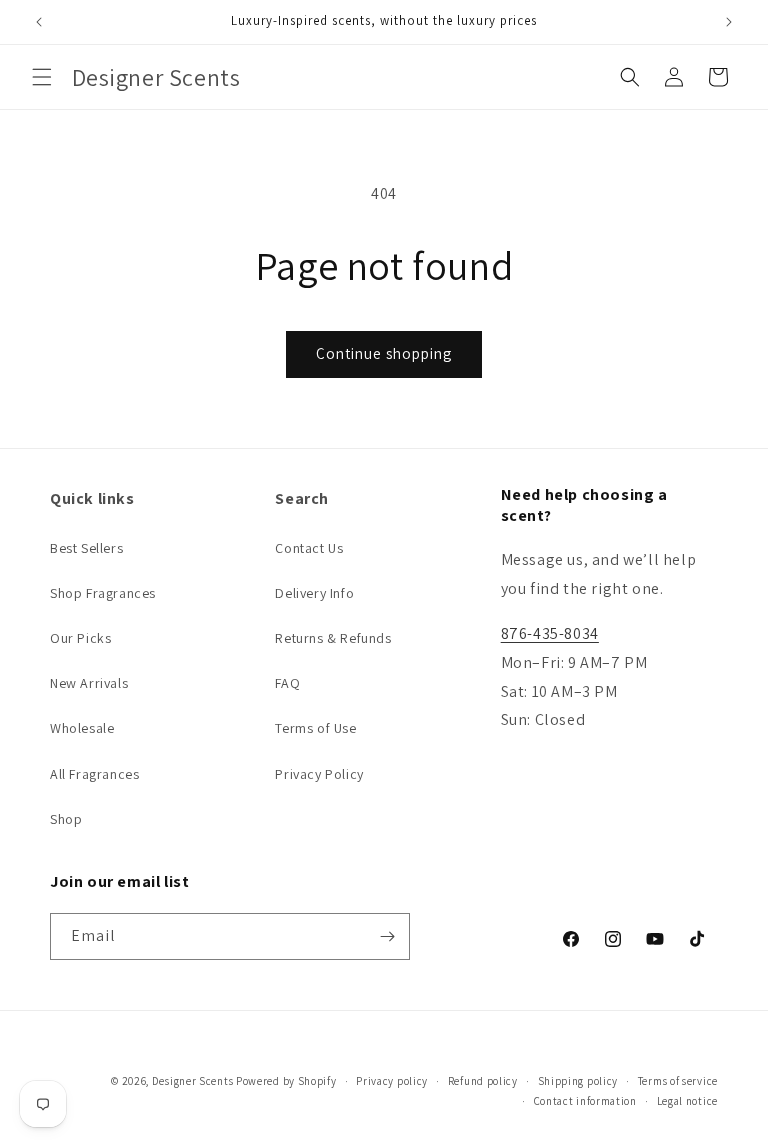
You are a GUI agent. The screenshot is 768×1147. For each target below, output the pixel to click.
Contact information (585, 1101)
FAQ (287, 683)
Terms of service (678, 1081)
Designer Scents (193, 1081)
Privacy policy (392, 1081)
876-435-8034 (550, 633)
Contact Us (309, 548)
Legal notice (687, 1101)
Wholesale (82, 728)
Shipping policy (578, 1081)
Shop (66, 819)
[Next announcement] (729, 22)
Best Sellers (86, 548)
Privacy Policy (319, 774)
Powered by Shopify (286, 1081)
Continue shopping (384, 353)
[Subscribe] (387, 936)
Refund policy (483, 1081)
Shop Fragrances (103, 593)
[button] (42, 77)
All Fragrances (94, 774)
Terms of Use (315, 728)
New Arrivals (89, 683)
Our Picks (80, 638)
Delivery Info (314, 593)
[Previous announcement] (39, 22)
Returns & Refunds (333, 638)
